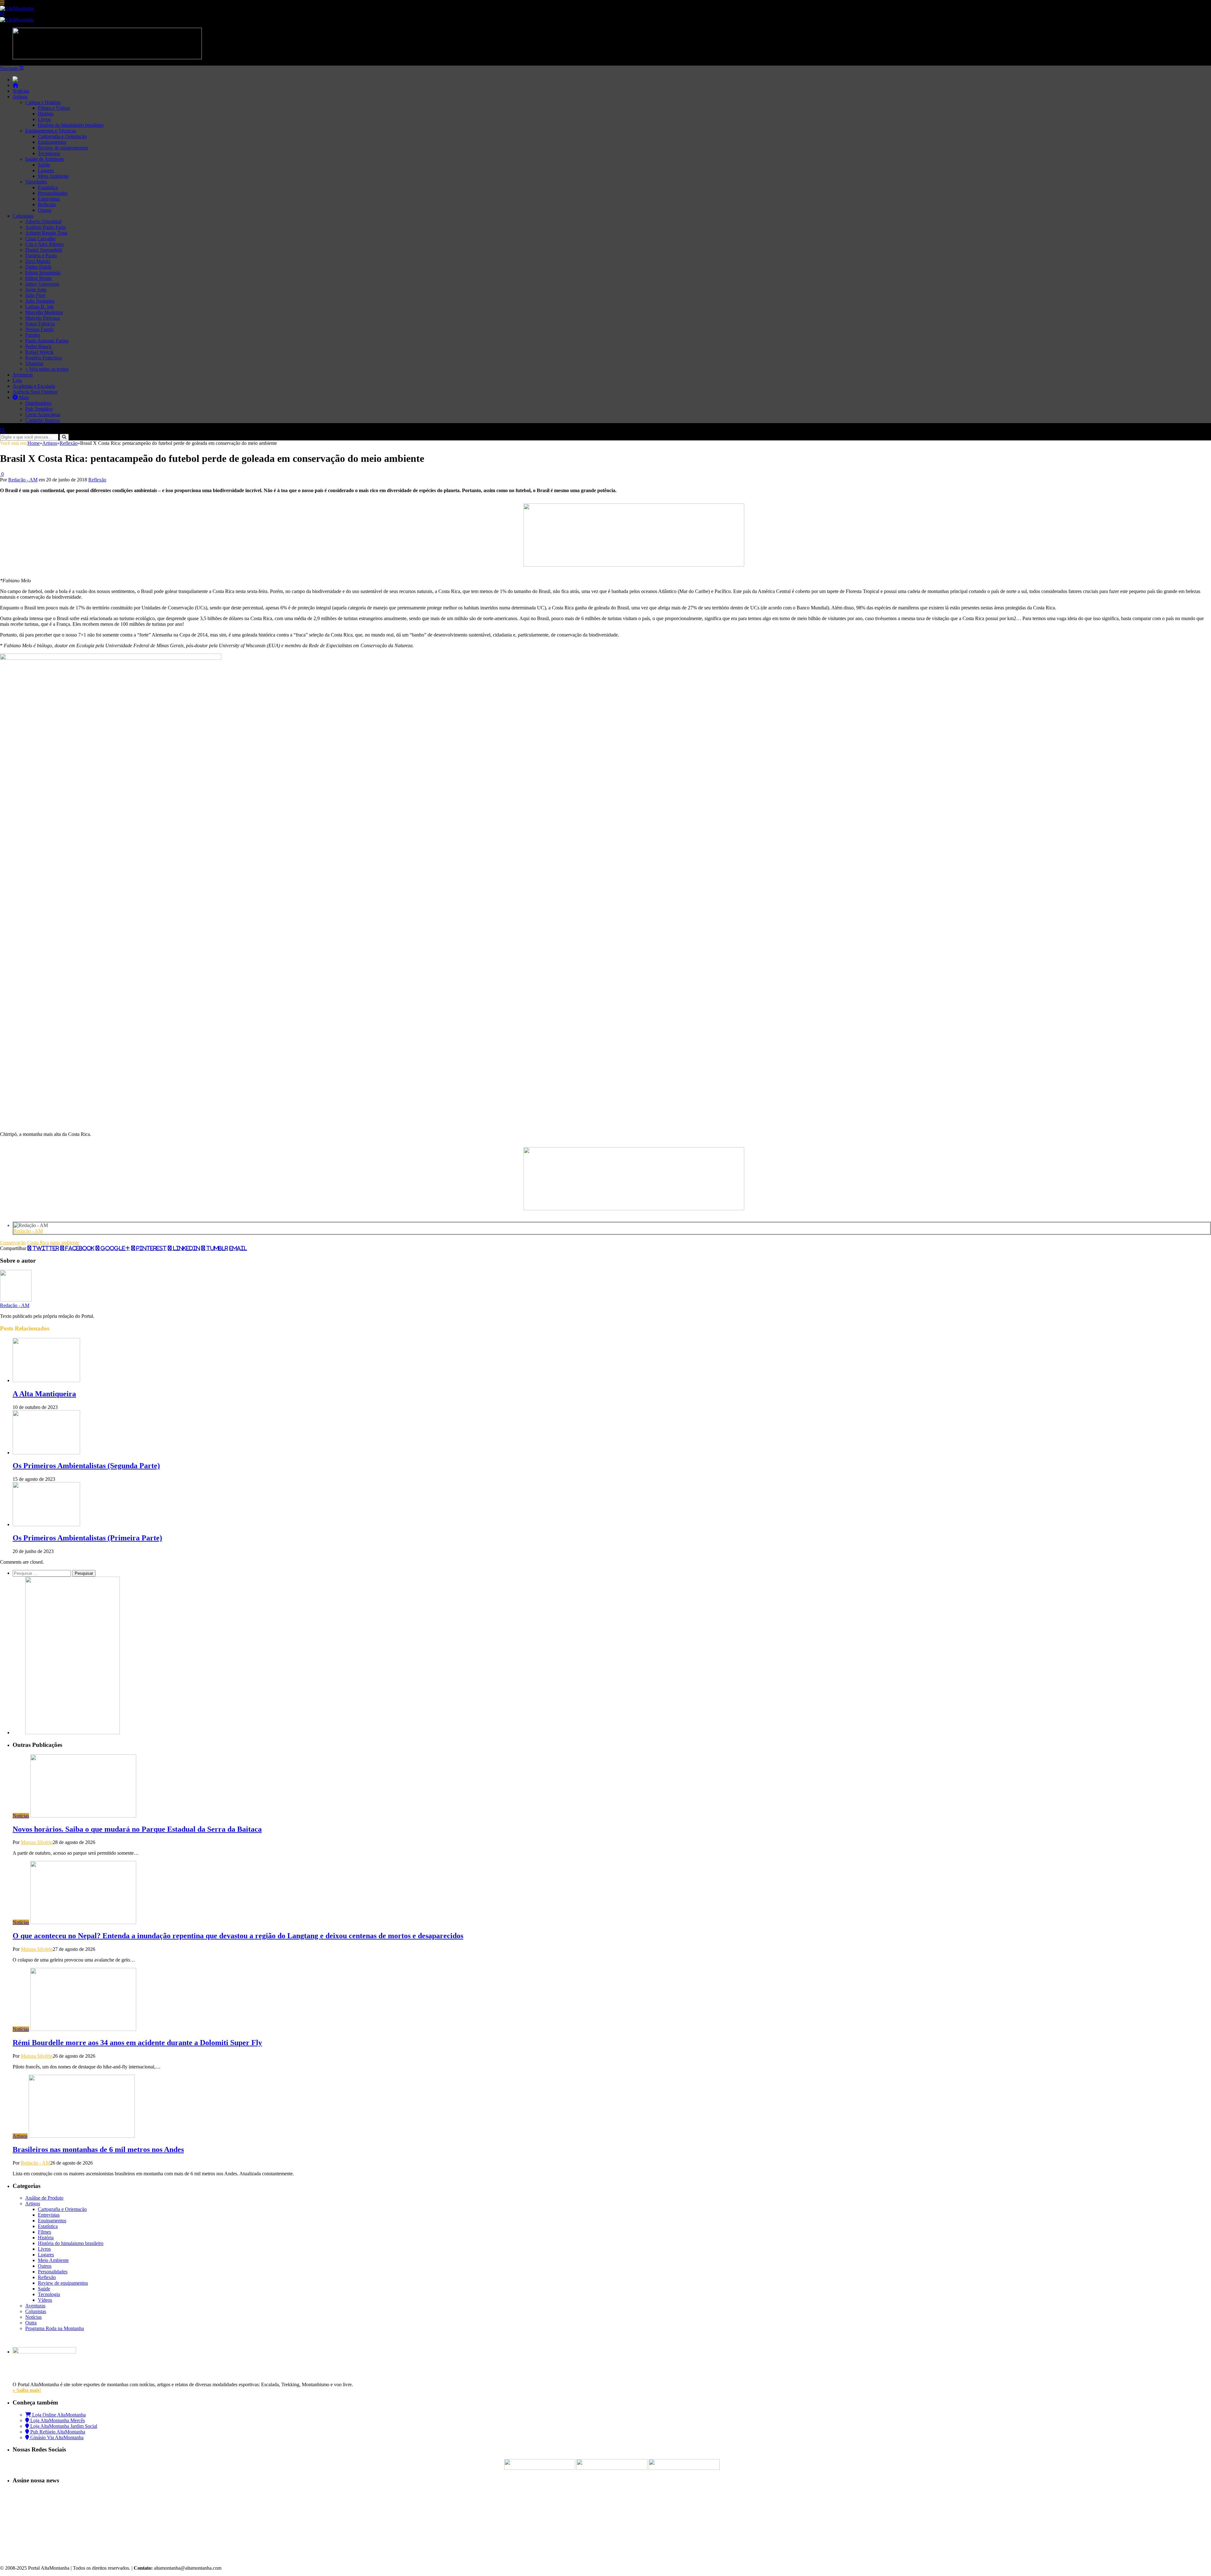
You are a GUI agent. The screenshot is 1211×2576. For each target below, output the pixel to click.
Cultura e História (43, 102)
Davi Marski (38, 261)
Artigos (20, 97)
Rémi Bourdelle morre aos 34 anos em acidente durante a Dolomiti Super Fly (137, 2043)
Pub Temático (39, 409)
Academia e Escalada (34, 386)
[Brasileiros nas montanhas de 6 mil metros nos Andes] (82, 2136)
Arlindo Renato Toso (46, 233)
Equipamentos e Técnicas (51, 131)
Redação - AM (23, 480)
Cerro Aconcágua (43, 414)
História (46, 114)
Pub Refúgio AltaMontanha (57, 2432)
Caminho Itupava (42, 420)
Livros (44, 119)
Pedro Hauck (38, 346)
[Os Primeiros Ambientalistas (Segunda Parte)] (46, 1453)
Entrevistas (49, 199)
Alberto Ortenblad (43, 221)
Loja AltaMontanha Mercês (57, 2420)
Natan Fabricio (40, 324)
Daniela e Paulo (41, 256)
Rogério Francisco (44, 358)
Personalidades (53, 193)
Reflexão (47, 204)
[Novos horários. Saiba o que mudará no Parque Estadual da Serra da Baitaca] (83, 1816)
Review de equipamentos (63, 148)
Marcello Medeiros (44, 312)
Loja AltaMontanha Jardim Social (63, 2426)
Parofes (33, 335)
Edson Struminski (43, 273)
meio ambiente (65, 1243)
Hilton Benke (39, 278)
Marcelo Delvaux (43, 318)
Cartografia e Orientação (62, 136)
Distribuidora (38, 403)
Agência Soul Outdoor (35, 392)
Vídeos (45, 2300)
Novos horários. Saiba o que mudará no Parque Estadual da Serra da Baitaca (137, 1829)
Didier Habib (38, 267)
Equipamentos (52, 142)
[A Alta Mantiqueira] (46, 1380)
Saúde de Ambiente (45, 159)
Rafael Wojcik (39, 352)
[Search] (3, 14)
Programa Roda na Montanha (55, 2328)
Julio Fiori (35, 295)
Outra (31, 2323)
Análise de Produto (44, 2198)
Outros (45, 210)
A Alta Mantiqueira (44, 1394)
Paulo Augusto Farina (47, 341)
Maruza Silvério (37, 1842)
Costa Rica (38, 1243)
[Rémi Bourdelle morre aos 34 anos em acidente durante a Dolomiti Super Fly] (83, 2029)
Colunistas (23, 216)
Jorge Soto (36, 290)
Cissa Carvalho (40, 238)
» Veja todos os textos (47, 369)
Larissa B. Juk (39, 307)
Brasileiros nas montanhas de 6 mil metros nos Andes (98, 2149)
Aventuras (23, 375)
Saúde (44, 165)
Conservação (13, 1243)
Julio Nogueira (40, 301)
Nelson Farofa (39, 329)
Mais (23, 397)
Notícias (21, 91)
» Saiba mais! (27, 2390)
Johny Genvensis (42, 284)
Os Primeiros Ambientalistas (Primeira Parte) (87, 1538)
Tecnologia (49, 153)
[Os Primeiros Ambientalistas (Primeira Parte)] (46, 1524)
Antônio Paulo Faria (45, 227)
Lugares (46, 170)
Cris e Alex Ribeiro (44, 244)
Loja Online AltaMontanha (58, 2415)
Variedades (36, 182)
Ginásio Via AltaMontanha (56, 2437)
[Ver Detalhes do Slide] (634, 565)
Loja (17, 380)
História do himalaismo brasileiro (71, 125)
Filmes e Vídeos (54, 108)
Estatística (48, 187)
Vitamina (34, 363)
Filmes (44, 2232)
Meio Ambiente (53, 176)
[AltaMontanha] (17, 8)
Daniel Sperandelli (44, 250)
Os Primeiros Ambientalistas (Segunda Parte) (86, 1466)
